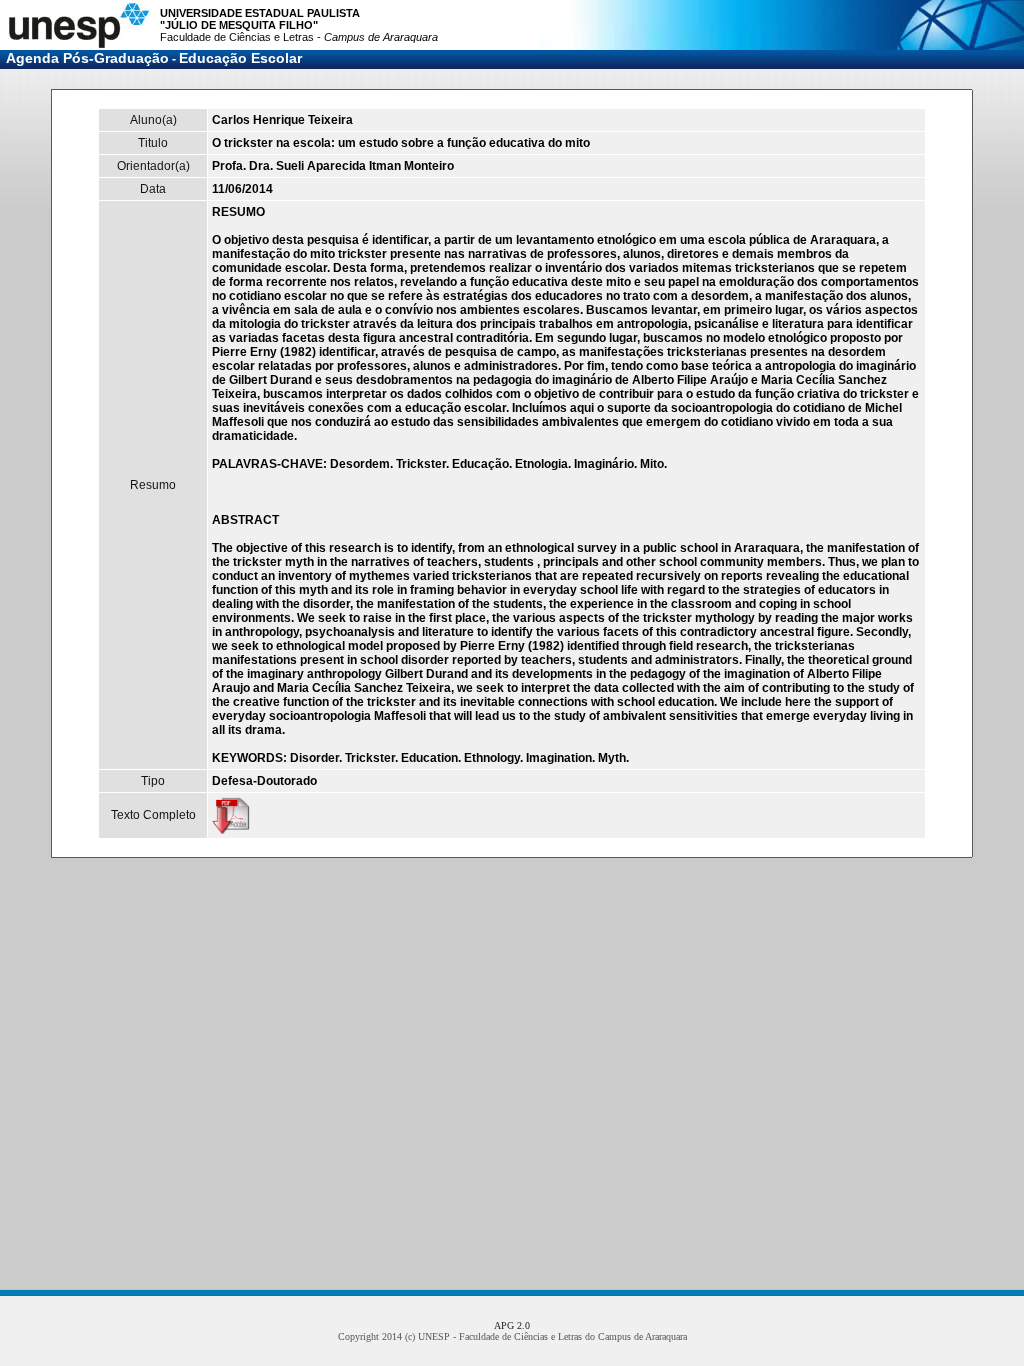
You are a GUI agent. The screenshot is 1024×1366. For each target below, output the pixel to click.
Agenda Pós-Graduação (87, 58)
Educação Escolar (240, 58)
